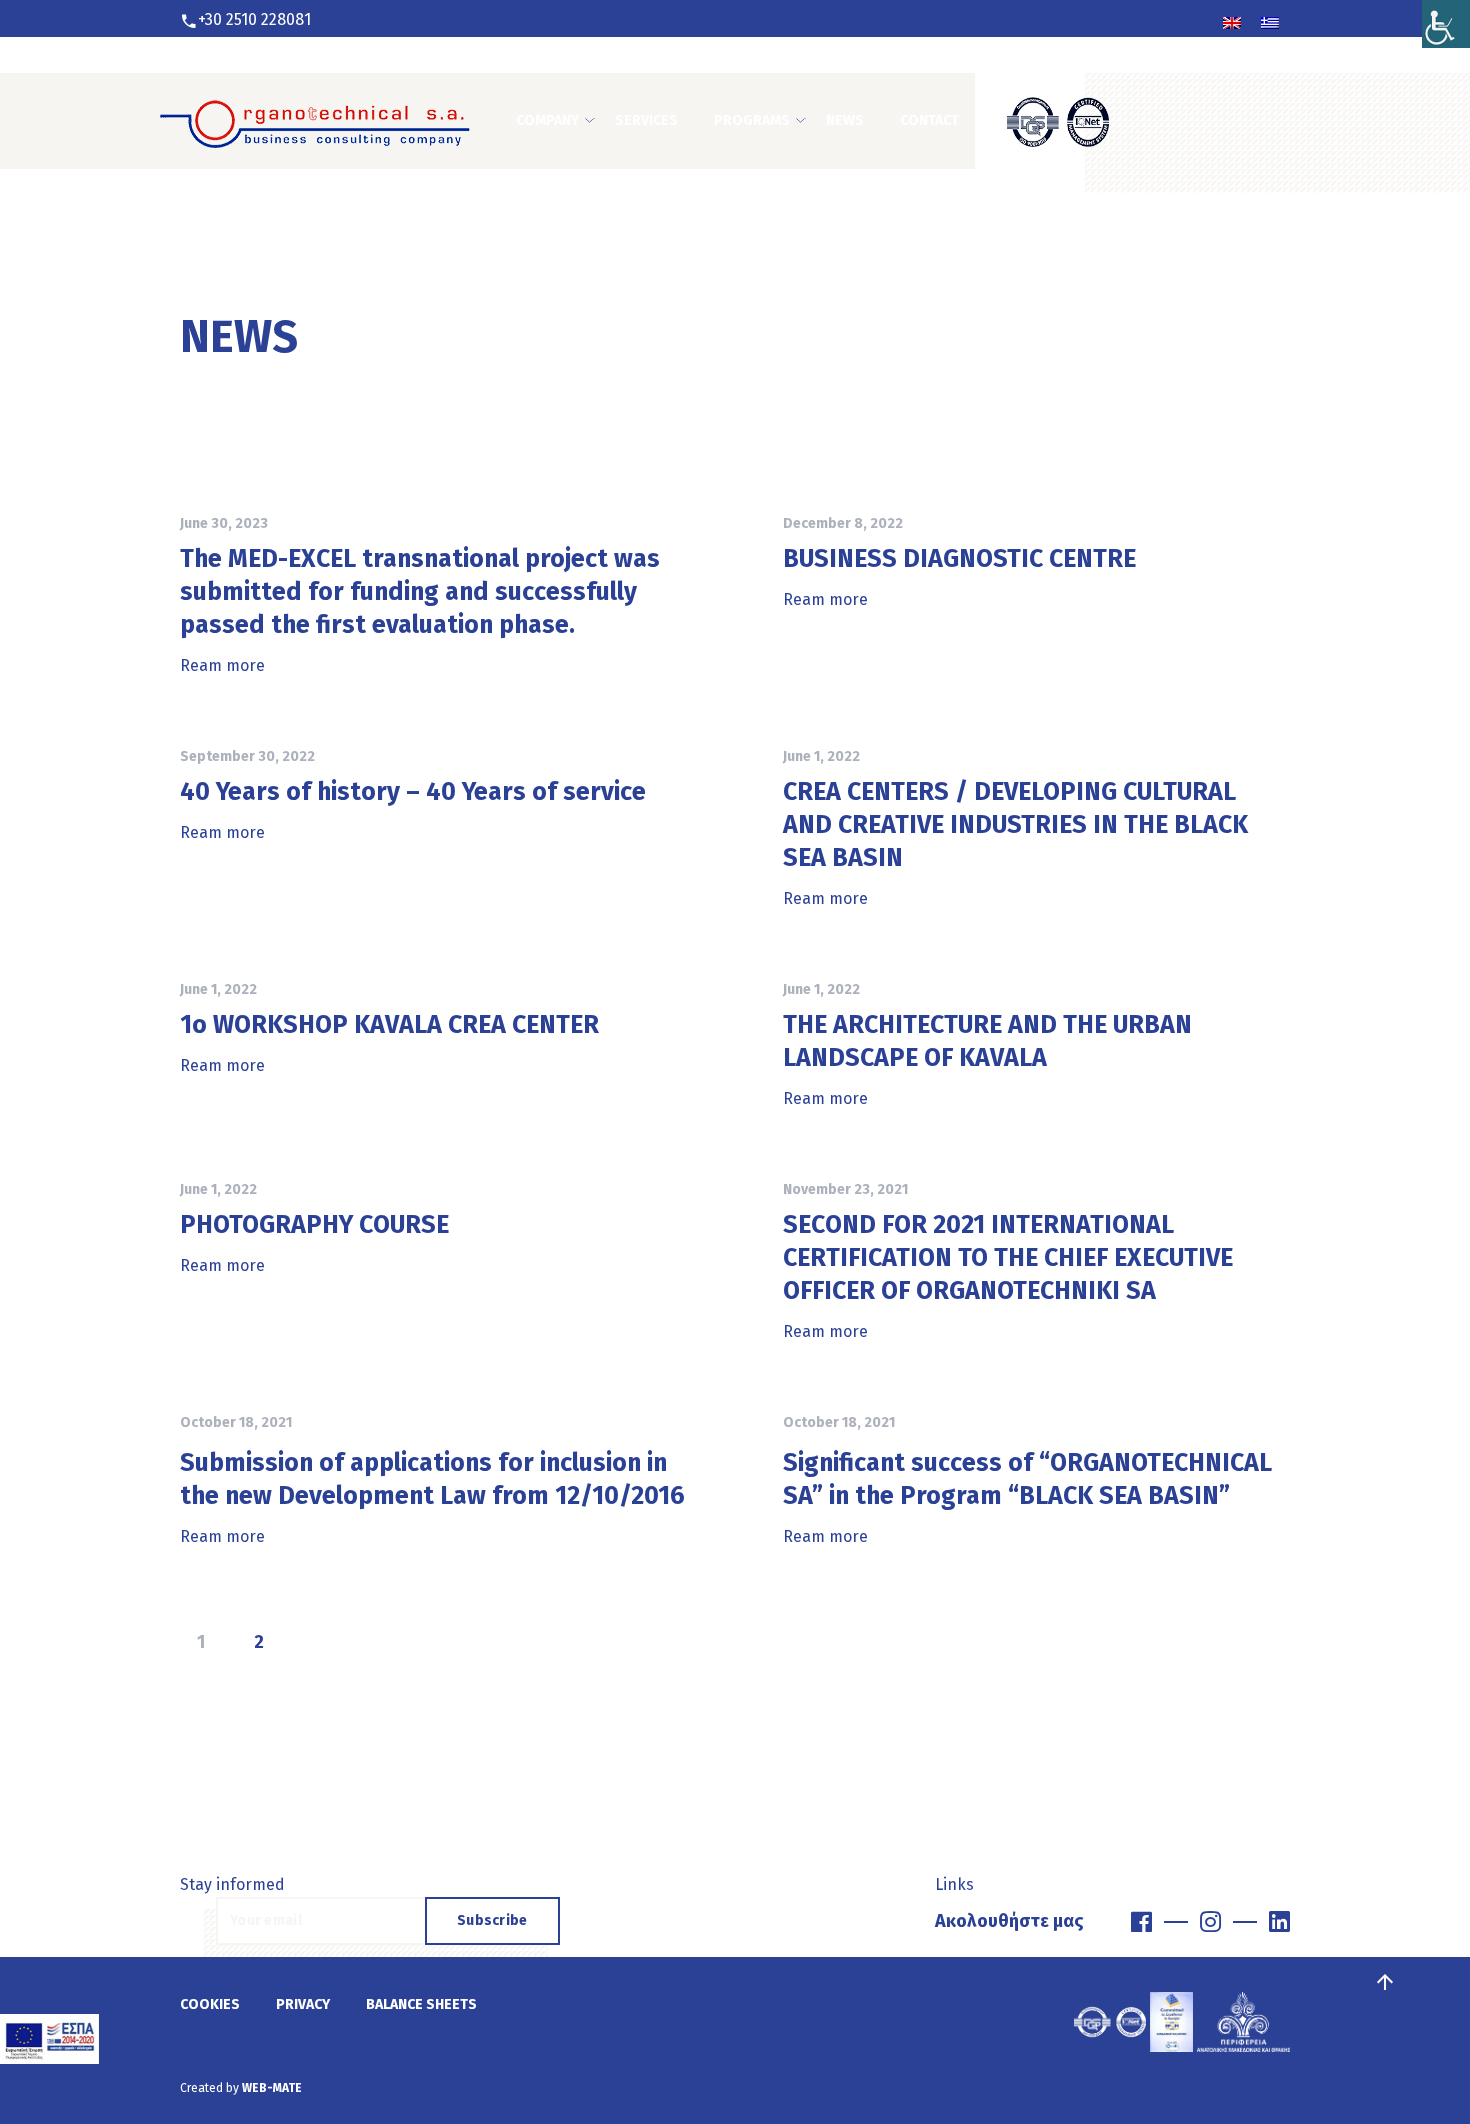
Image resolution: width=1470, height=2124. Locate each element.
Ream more (222, 665)
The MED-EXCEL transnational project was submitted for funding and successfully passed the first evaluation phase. (420, 592)
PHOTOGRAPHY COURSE (314, 1225)
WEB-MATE (272, 2088)
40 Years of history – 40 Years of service (413, 792)
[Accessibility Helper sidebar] (1446, 24)
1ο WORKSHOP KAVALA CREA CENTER (389, 1025)
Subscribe (492, 1920)
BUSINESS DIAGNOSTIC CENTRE (959, 559)
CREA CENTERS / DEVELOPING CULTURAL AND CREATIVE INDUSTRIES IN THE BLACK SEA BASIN (1015, 825)
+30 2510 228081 (254, 19)
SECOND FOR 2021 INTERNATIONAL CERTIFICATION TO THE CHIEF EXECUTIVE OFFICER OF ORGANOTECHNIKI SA (1008, 1258)
